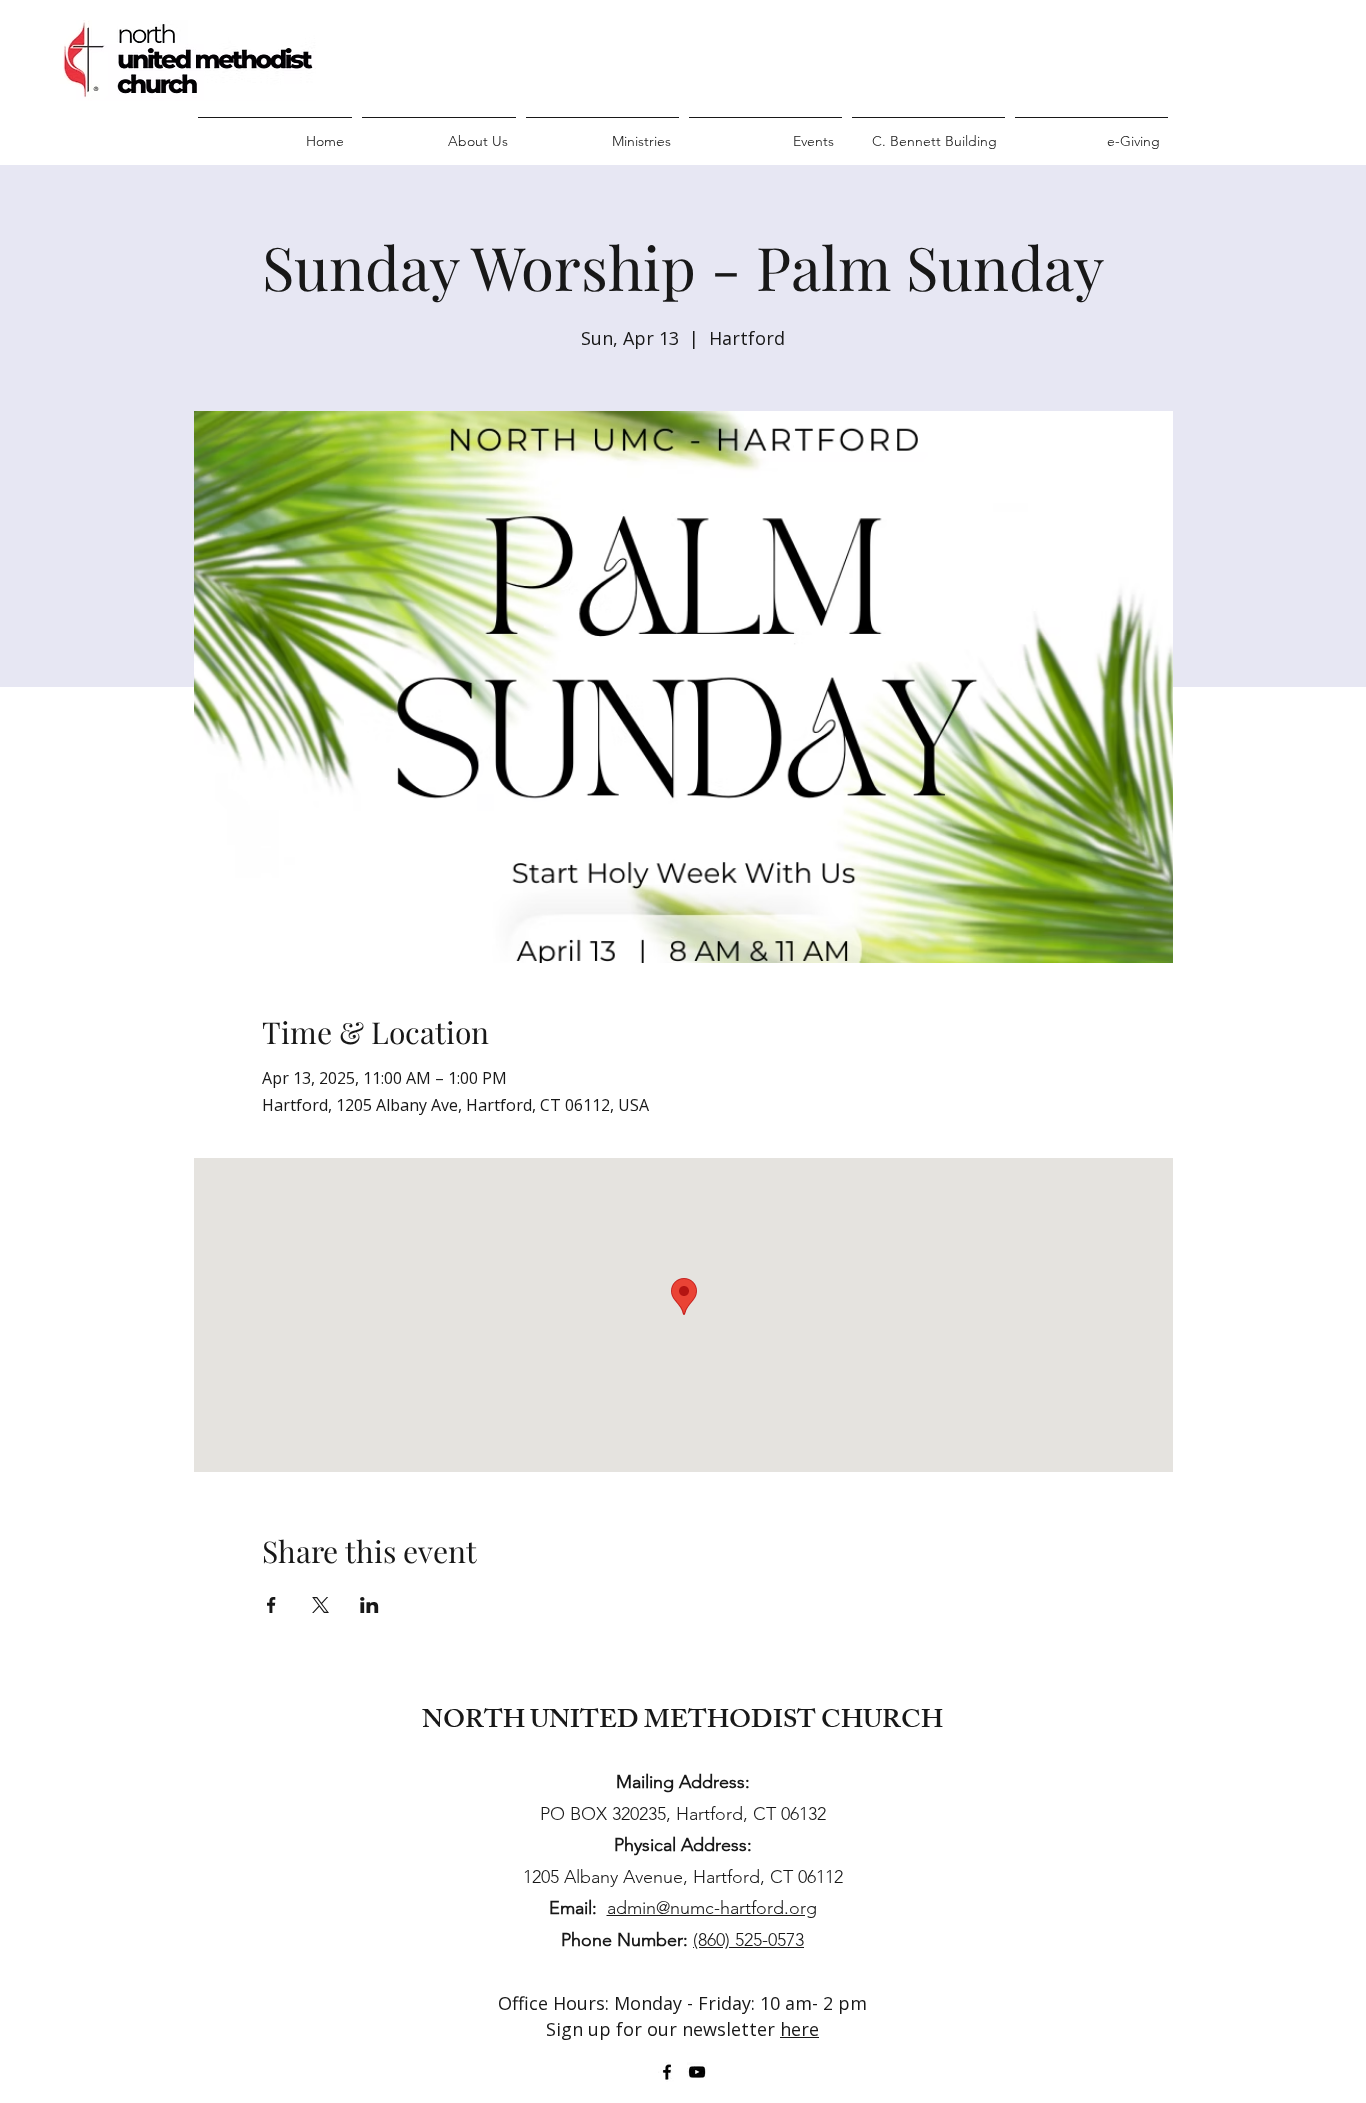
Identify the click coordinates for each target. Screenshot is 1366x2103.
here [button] (799, 2029)
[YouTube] (697, 2072)
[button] (439, 132)
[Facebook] (667, 2072)
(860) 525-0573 (748, 1940)
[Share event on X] (320, 1605)
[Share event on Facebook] (271, 1605)
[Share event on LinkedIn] (369, 1605)
